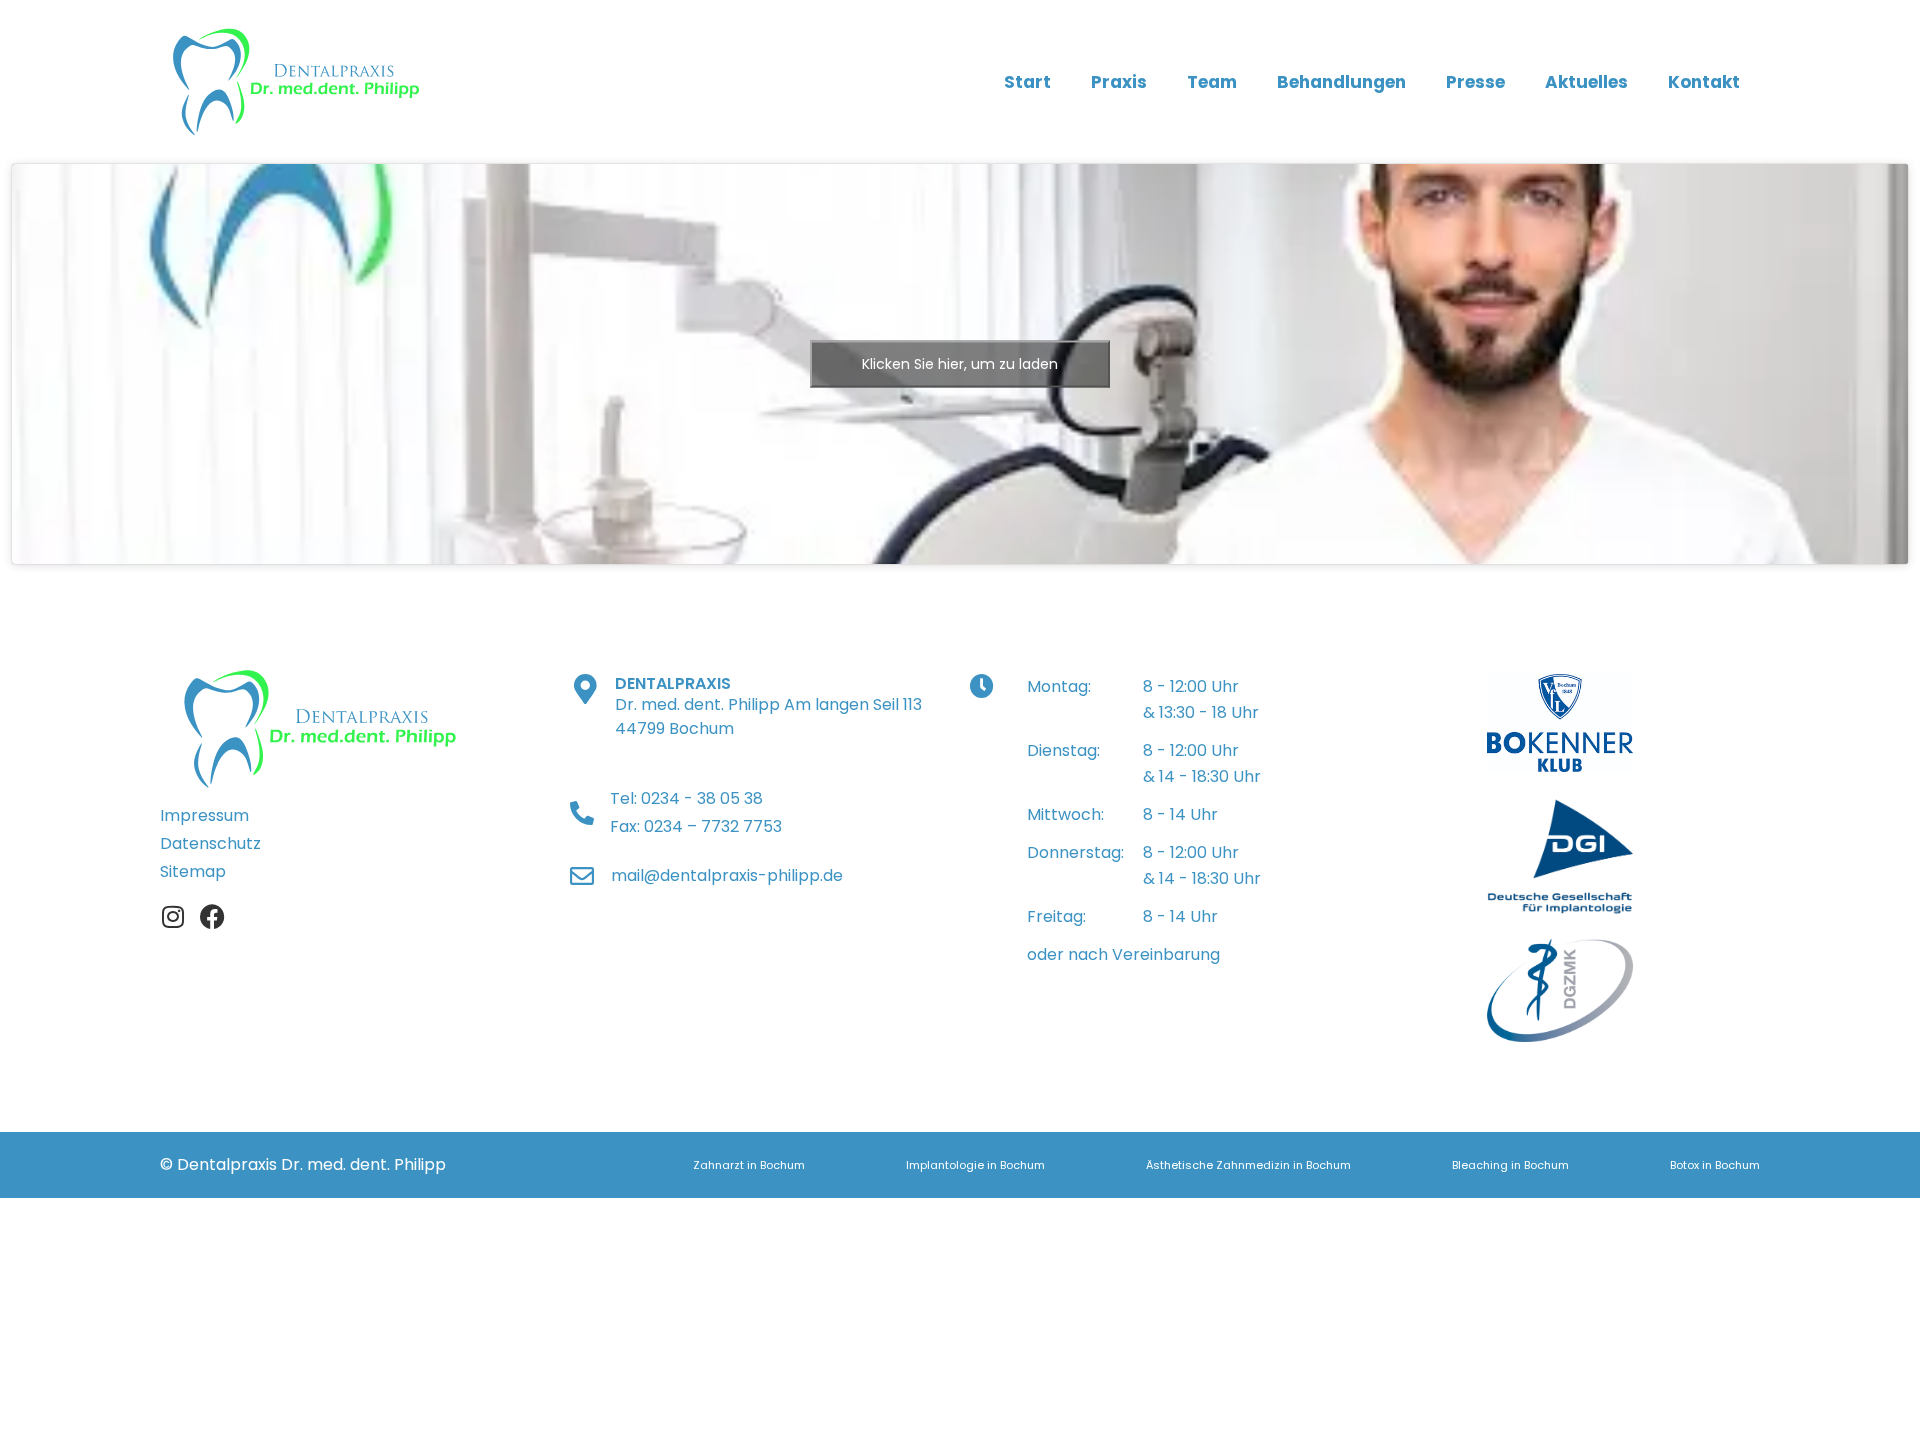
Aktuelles (1586, 82)
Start (1027, 82)
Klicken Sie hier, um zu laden (960, 363)
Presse (1475, 82)
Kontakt (1704, 82)
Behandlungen (1341, 82)
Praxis (1119, 82)
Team (1212, 82)
